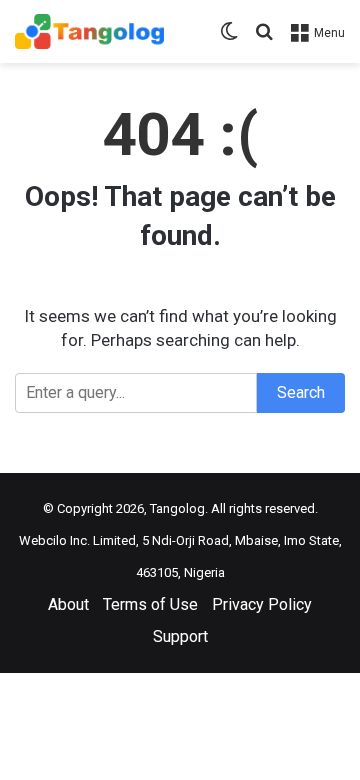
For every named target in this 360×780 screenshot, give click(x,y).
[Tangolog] (89, 31)
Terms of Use (150, 604)
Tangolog (177, 508)
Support (180, 636)
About (68, 604)
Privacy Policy (262, 604)
